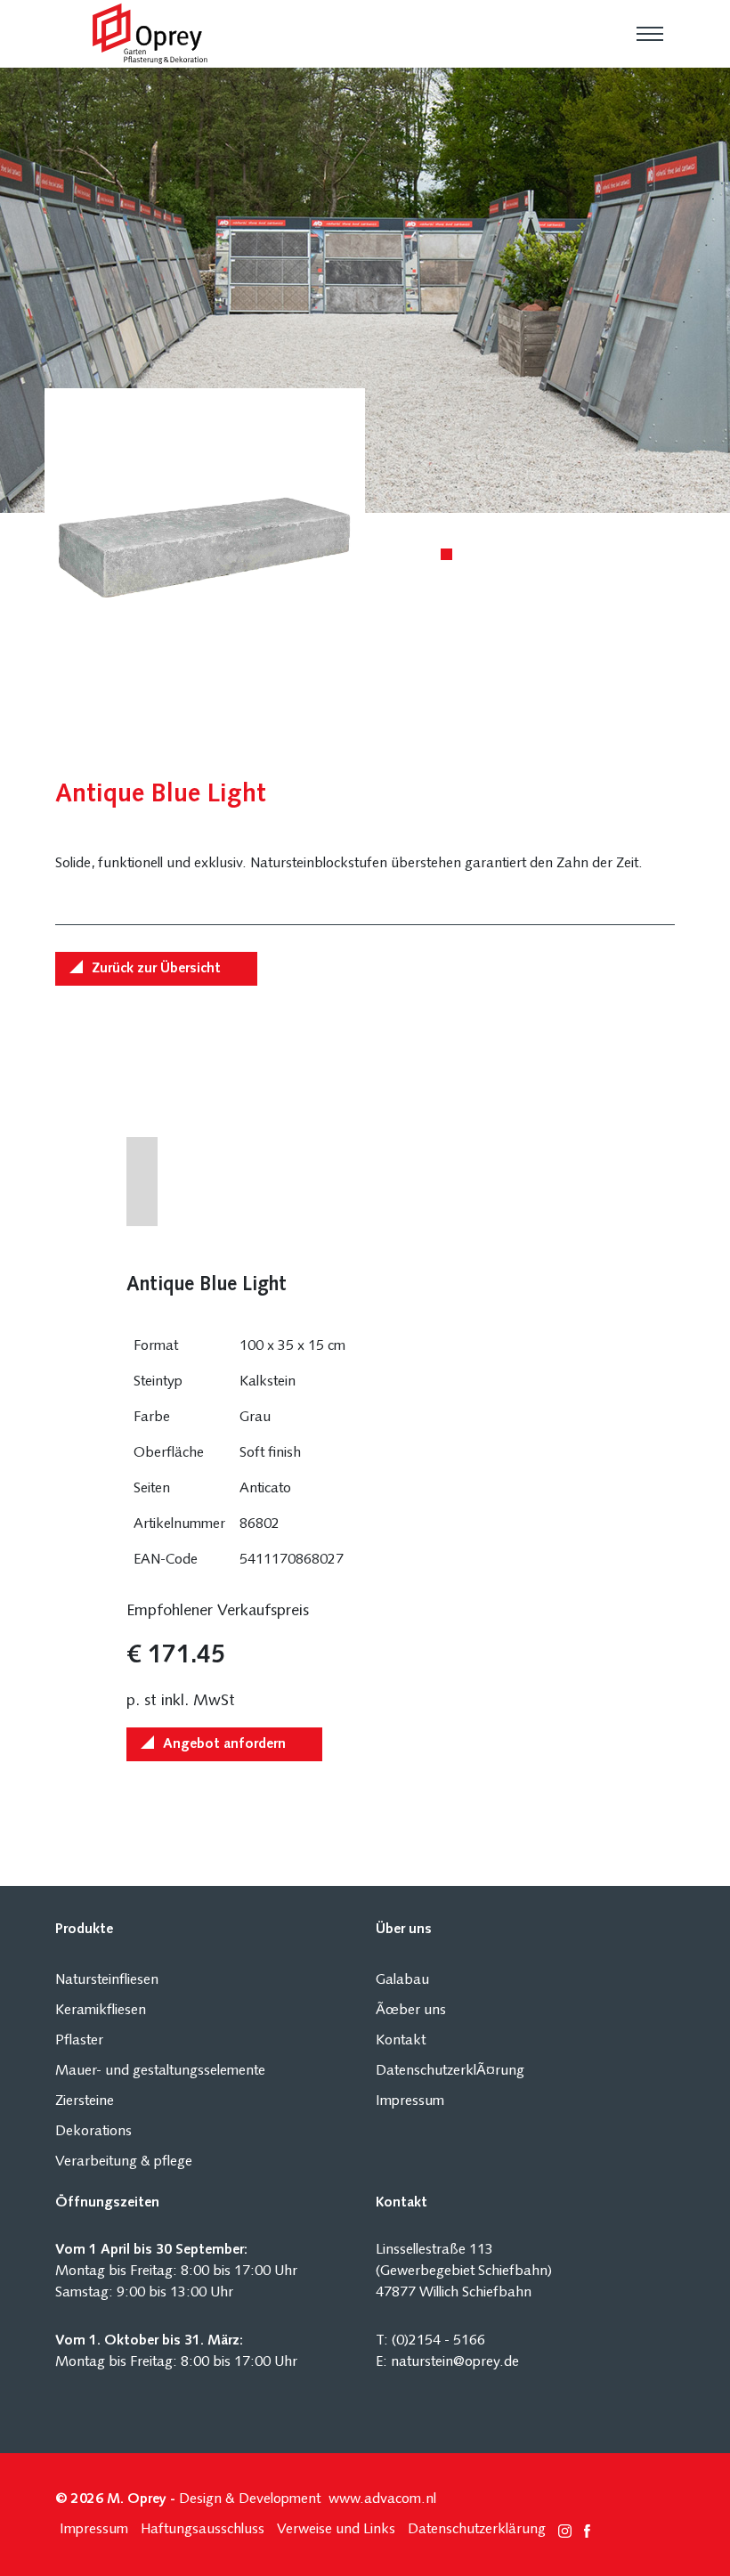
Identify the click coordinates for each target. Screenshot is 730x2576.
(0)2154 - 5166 (438, 2341)
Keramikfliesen (101, 2011)
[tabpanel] (365, 290)
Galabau (402, 1980)
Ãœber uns (411, 2011)
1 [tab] (450, 557)
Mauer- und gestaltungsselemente (160, 2071)
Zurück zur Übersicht (156, 969)
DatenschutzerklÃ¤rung (450, 2071)
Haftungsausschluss (203, 2530)
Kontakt (401, 2041)
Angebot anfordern (224, 1744)
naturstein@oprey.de (455, 2362)
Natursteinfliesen (107, 1980)
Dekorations (93, 2132)
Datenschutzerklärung (477, 2530)
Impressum (410, 2101)
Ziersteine (85, 2101)
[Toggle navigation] (650, 34)
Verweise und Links (336, 2530)
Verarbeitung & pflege (124, 2162)
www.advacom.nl (382, 2499)
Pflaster (79, 2041)
